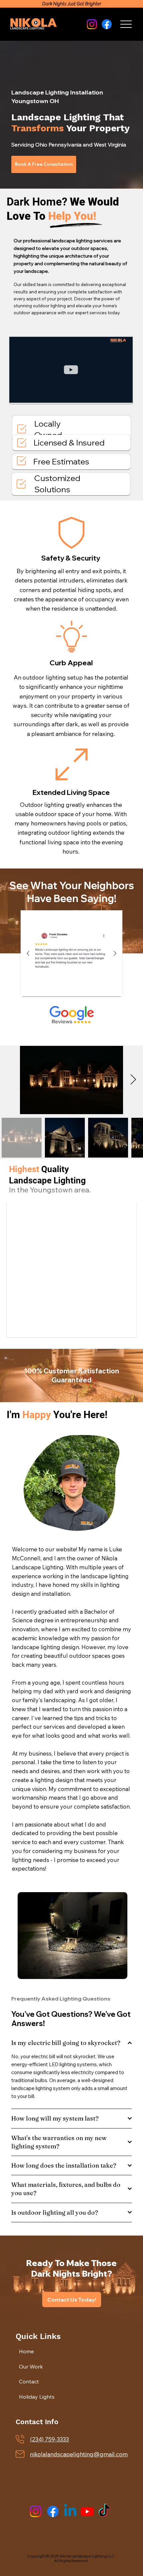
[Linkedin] (70, 2511)
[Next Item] (133, 1080)
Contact (29, 2381)
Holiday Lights (37, 2397)
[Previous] (28, 953)
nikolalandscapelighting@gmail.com (79, 2454)
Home (26, 2351)
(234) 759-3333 (49, 2439)
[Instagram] (36, 2511)
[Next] (115, 953)
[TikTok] (104, 2511)
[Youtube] (87, 2511)
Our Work (31, 2366)
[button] (121, 395)
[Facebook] (53, 2511)
